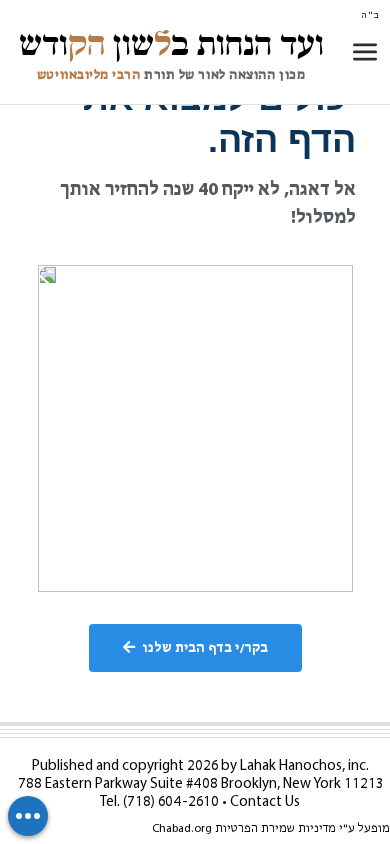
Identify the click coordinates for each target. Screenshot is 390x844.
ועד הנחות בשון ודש (171, 44)
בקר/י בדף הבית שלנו (205, 648)
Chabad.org (182, 829)
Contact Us (265, 802)
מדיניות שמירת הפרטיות (275, 829)
